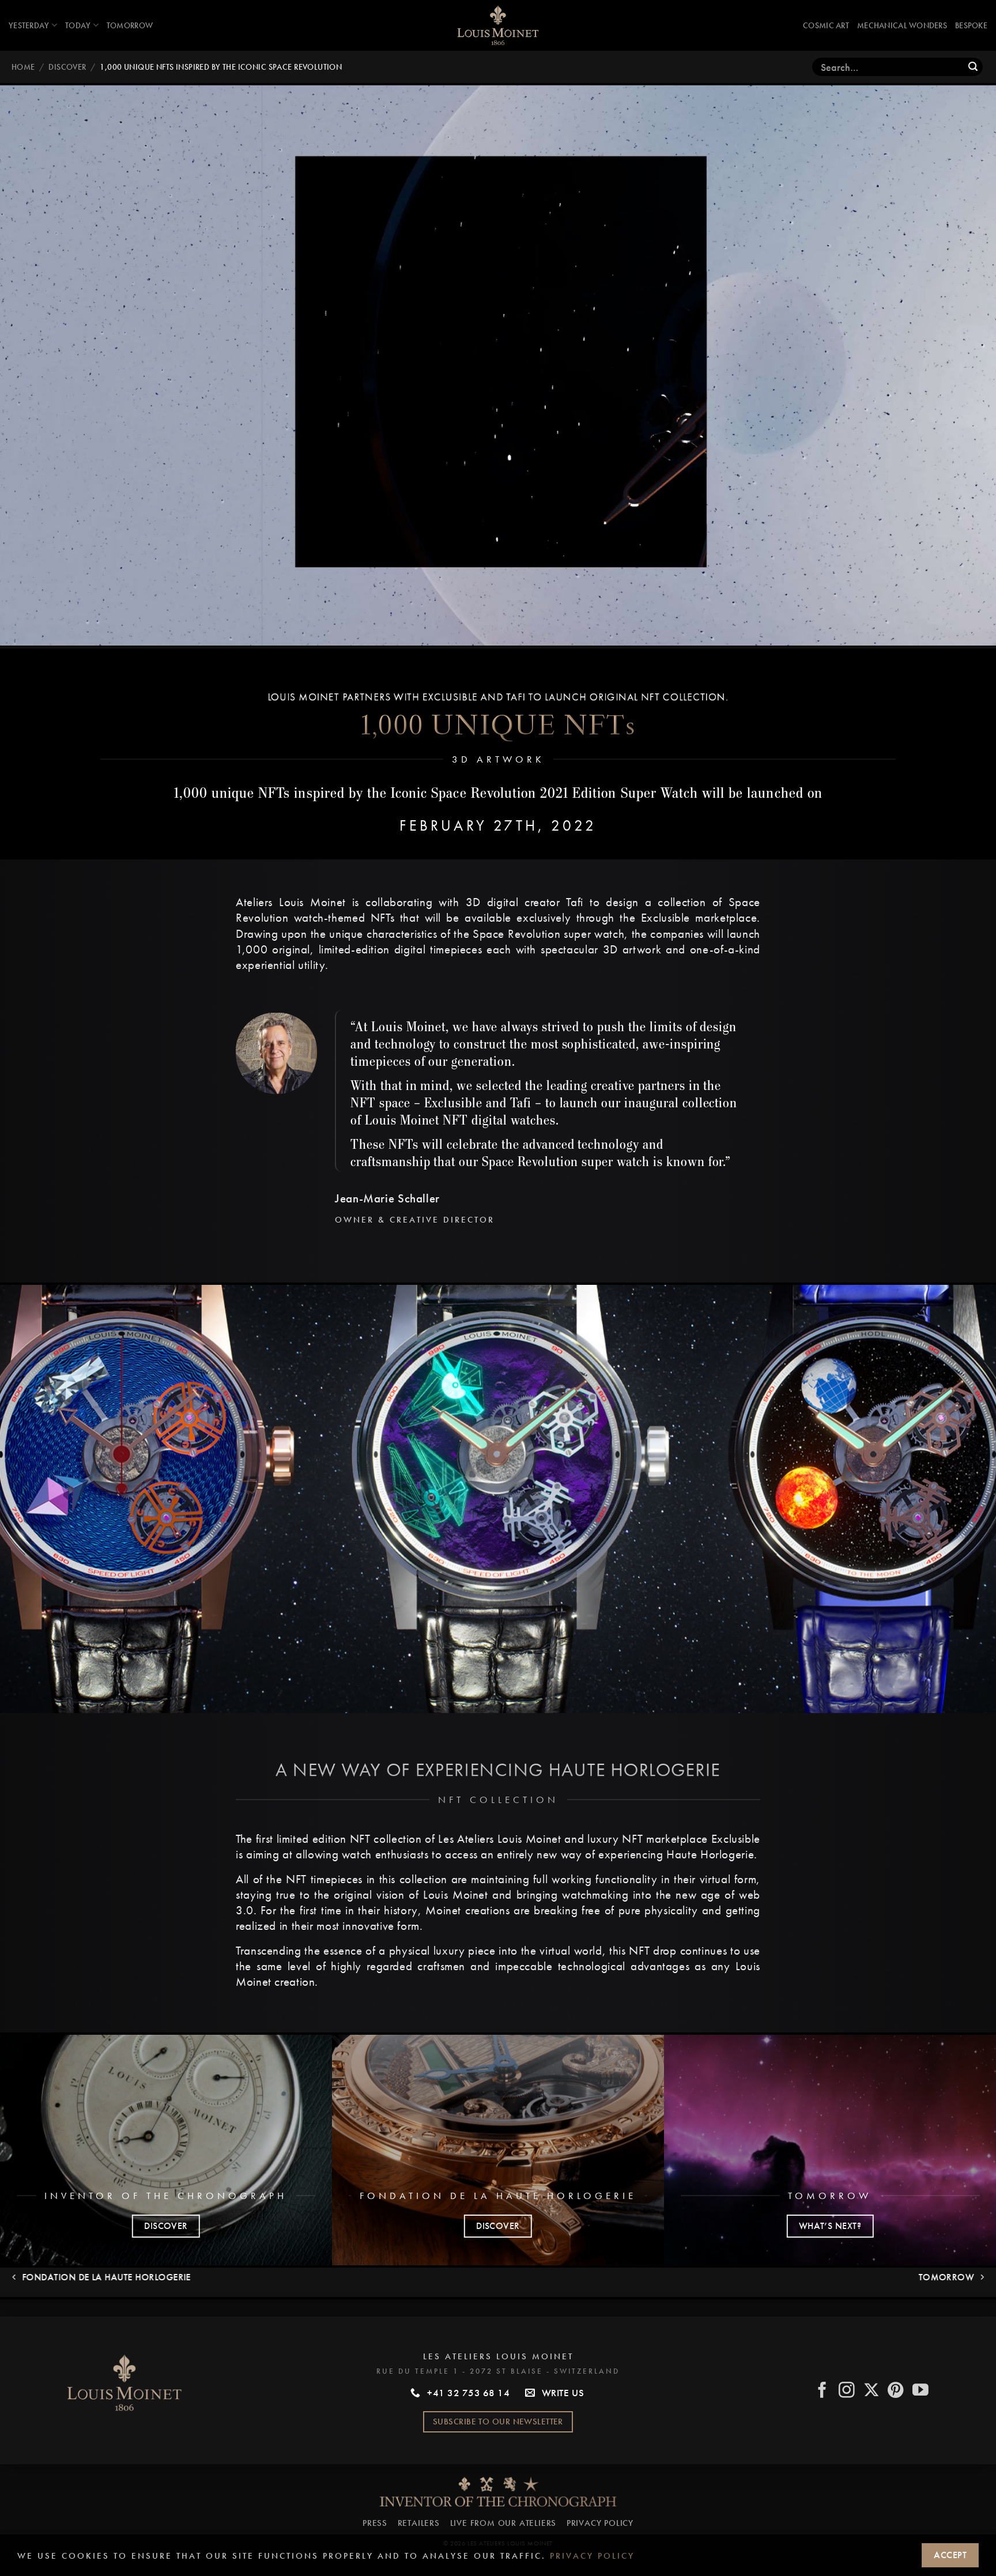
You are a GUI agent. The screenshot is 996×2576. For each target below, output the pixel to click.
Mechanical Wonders (902, 25)
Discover (67, 67)
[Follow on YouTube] (921, 2391)
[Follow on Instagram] (847, 2391)
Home (23, 67)
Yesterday (29, 25)
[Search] (973, 67)
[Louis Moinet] (498, 25)
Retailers (419, 2523)
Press (375, 2523)
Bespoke (971, 25)
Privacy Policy (600, 2523)
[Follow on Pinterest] (896, 2391)
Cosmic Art (826, 25)
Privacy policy (592, 2556)
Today (78, 25)
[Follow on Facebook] (823, 2391)
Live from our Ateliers (503, 2523)
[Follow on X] (872, 2391)
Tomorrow (130, 25)
